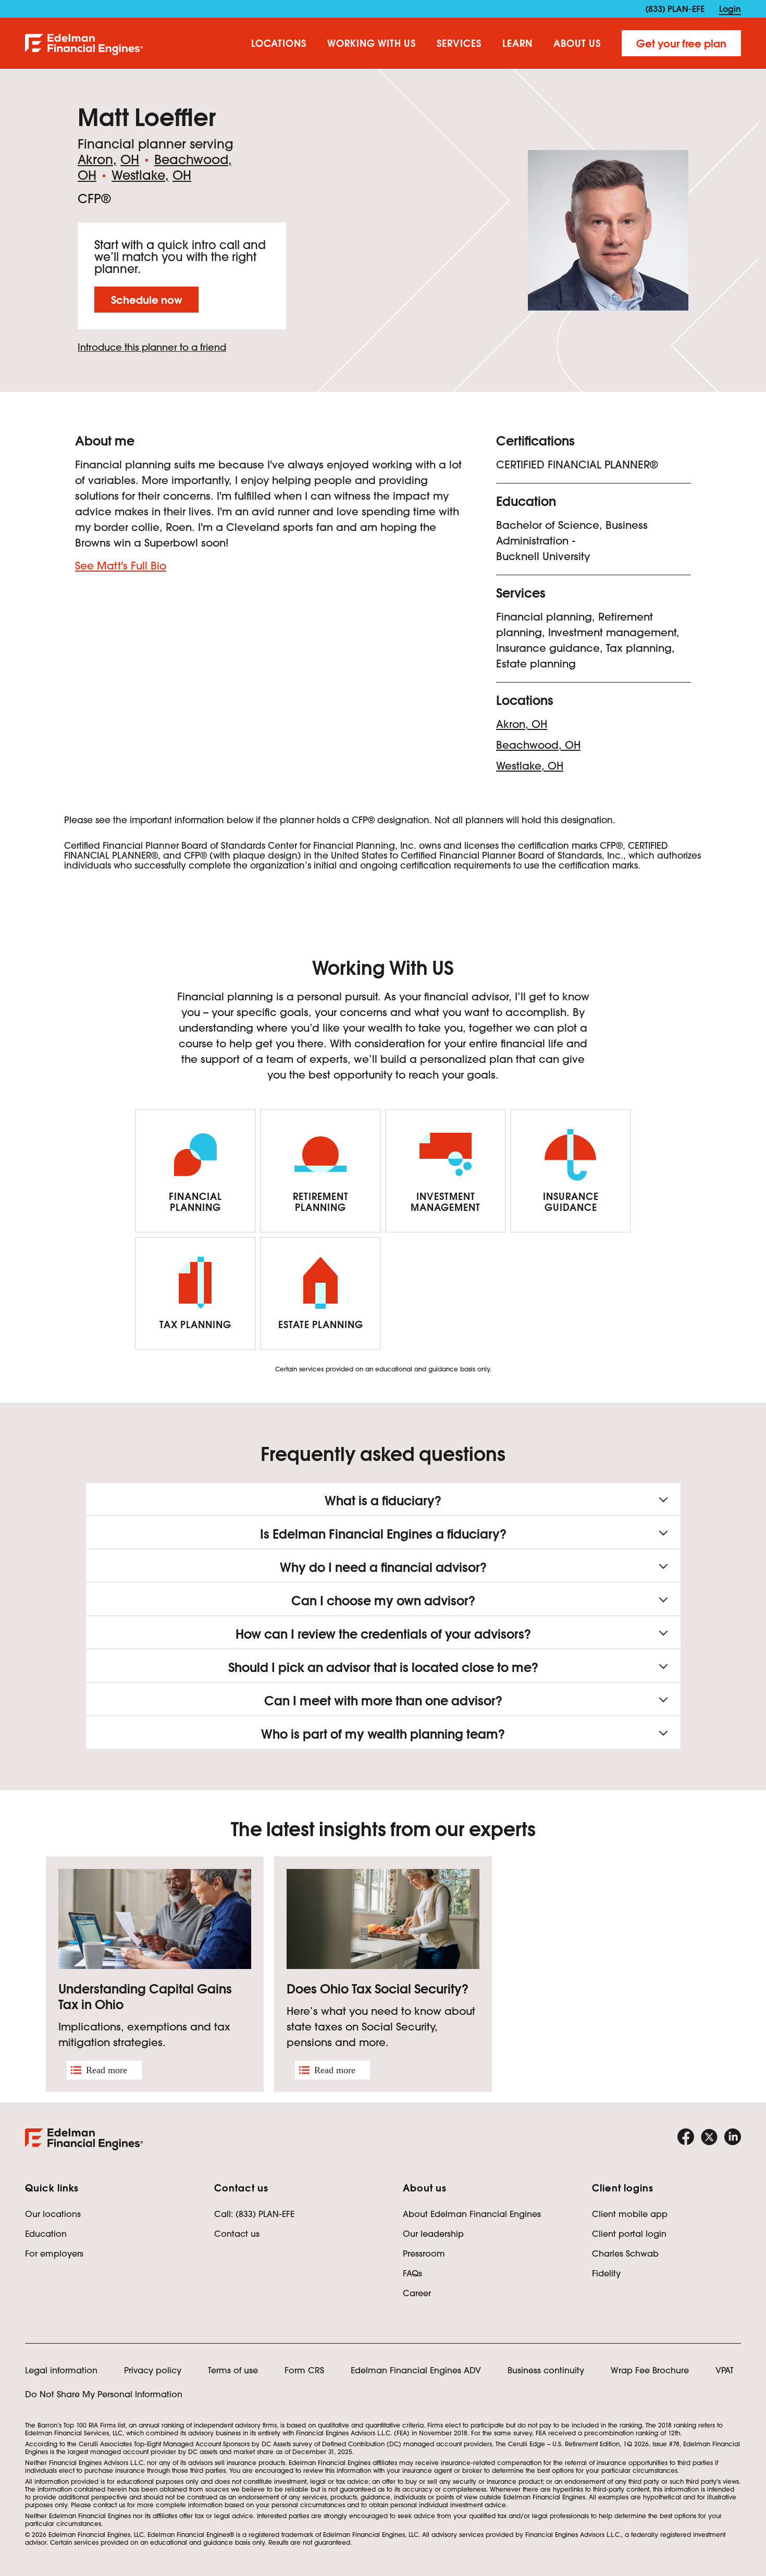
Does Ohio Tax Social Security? (378, 1989)
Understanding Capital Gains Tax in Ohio (145, 1997)
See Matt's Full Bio (121, 566)
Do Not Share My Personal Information (104, 2394)
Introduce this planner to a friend (152, 347)
